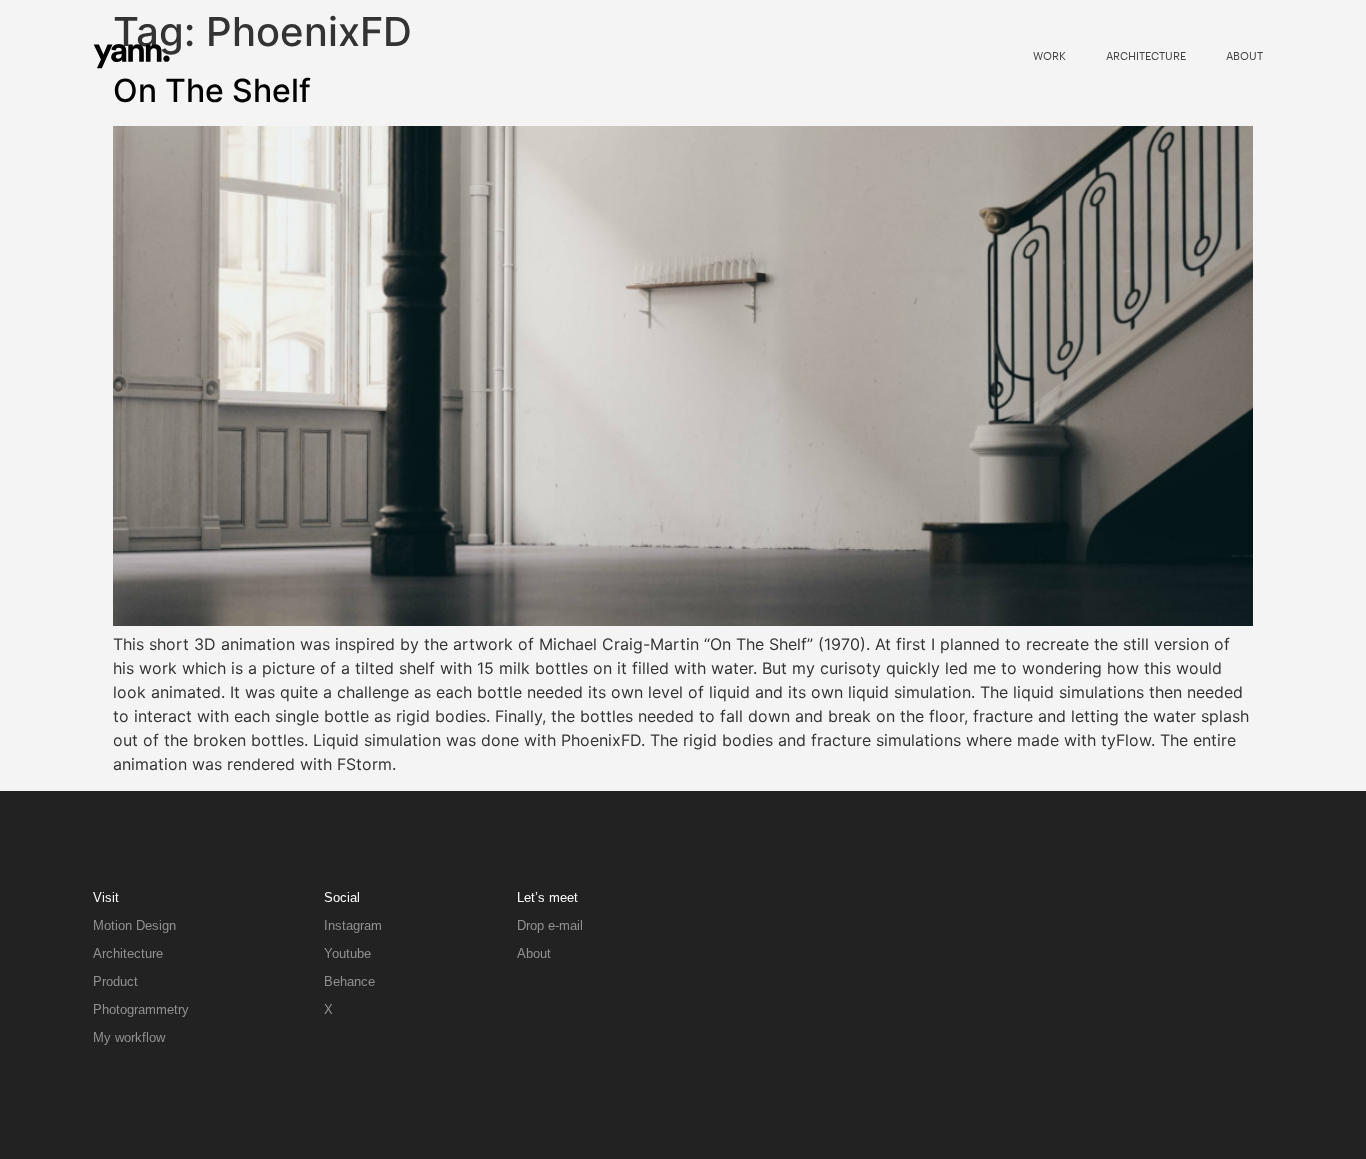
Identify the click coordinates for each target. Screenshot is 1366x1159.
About (1244, 55)
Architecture (1146, 55)
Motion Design (134, 925)
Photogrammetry (141, 1009)
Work (1049, 55)
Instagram (353, 925)
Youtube (347, 953)
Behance (349, 981)
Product (115, 981)
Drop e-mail (550, 925)
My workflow (129, 1037)
